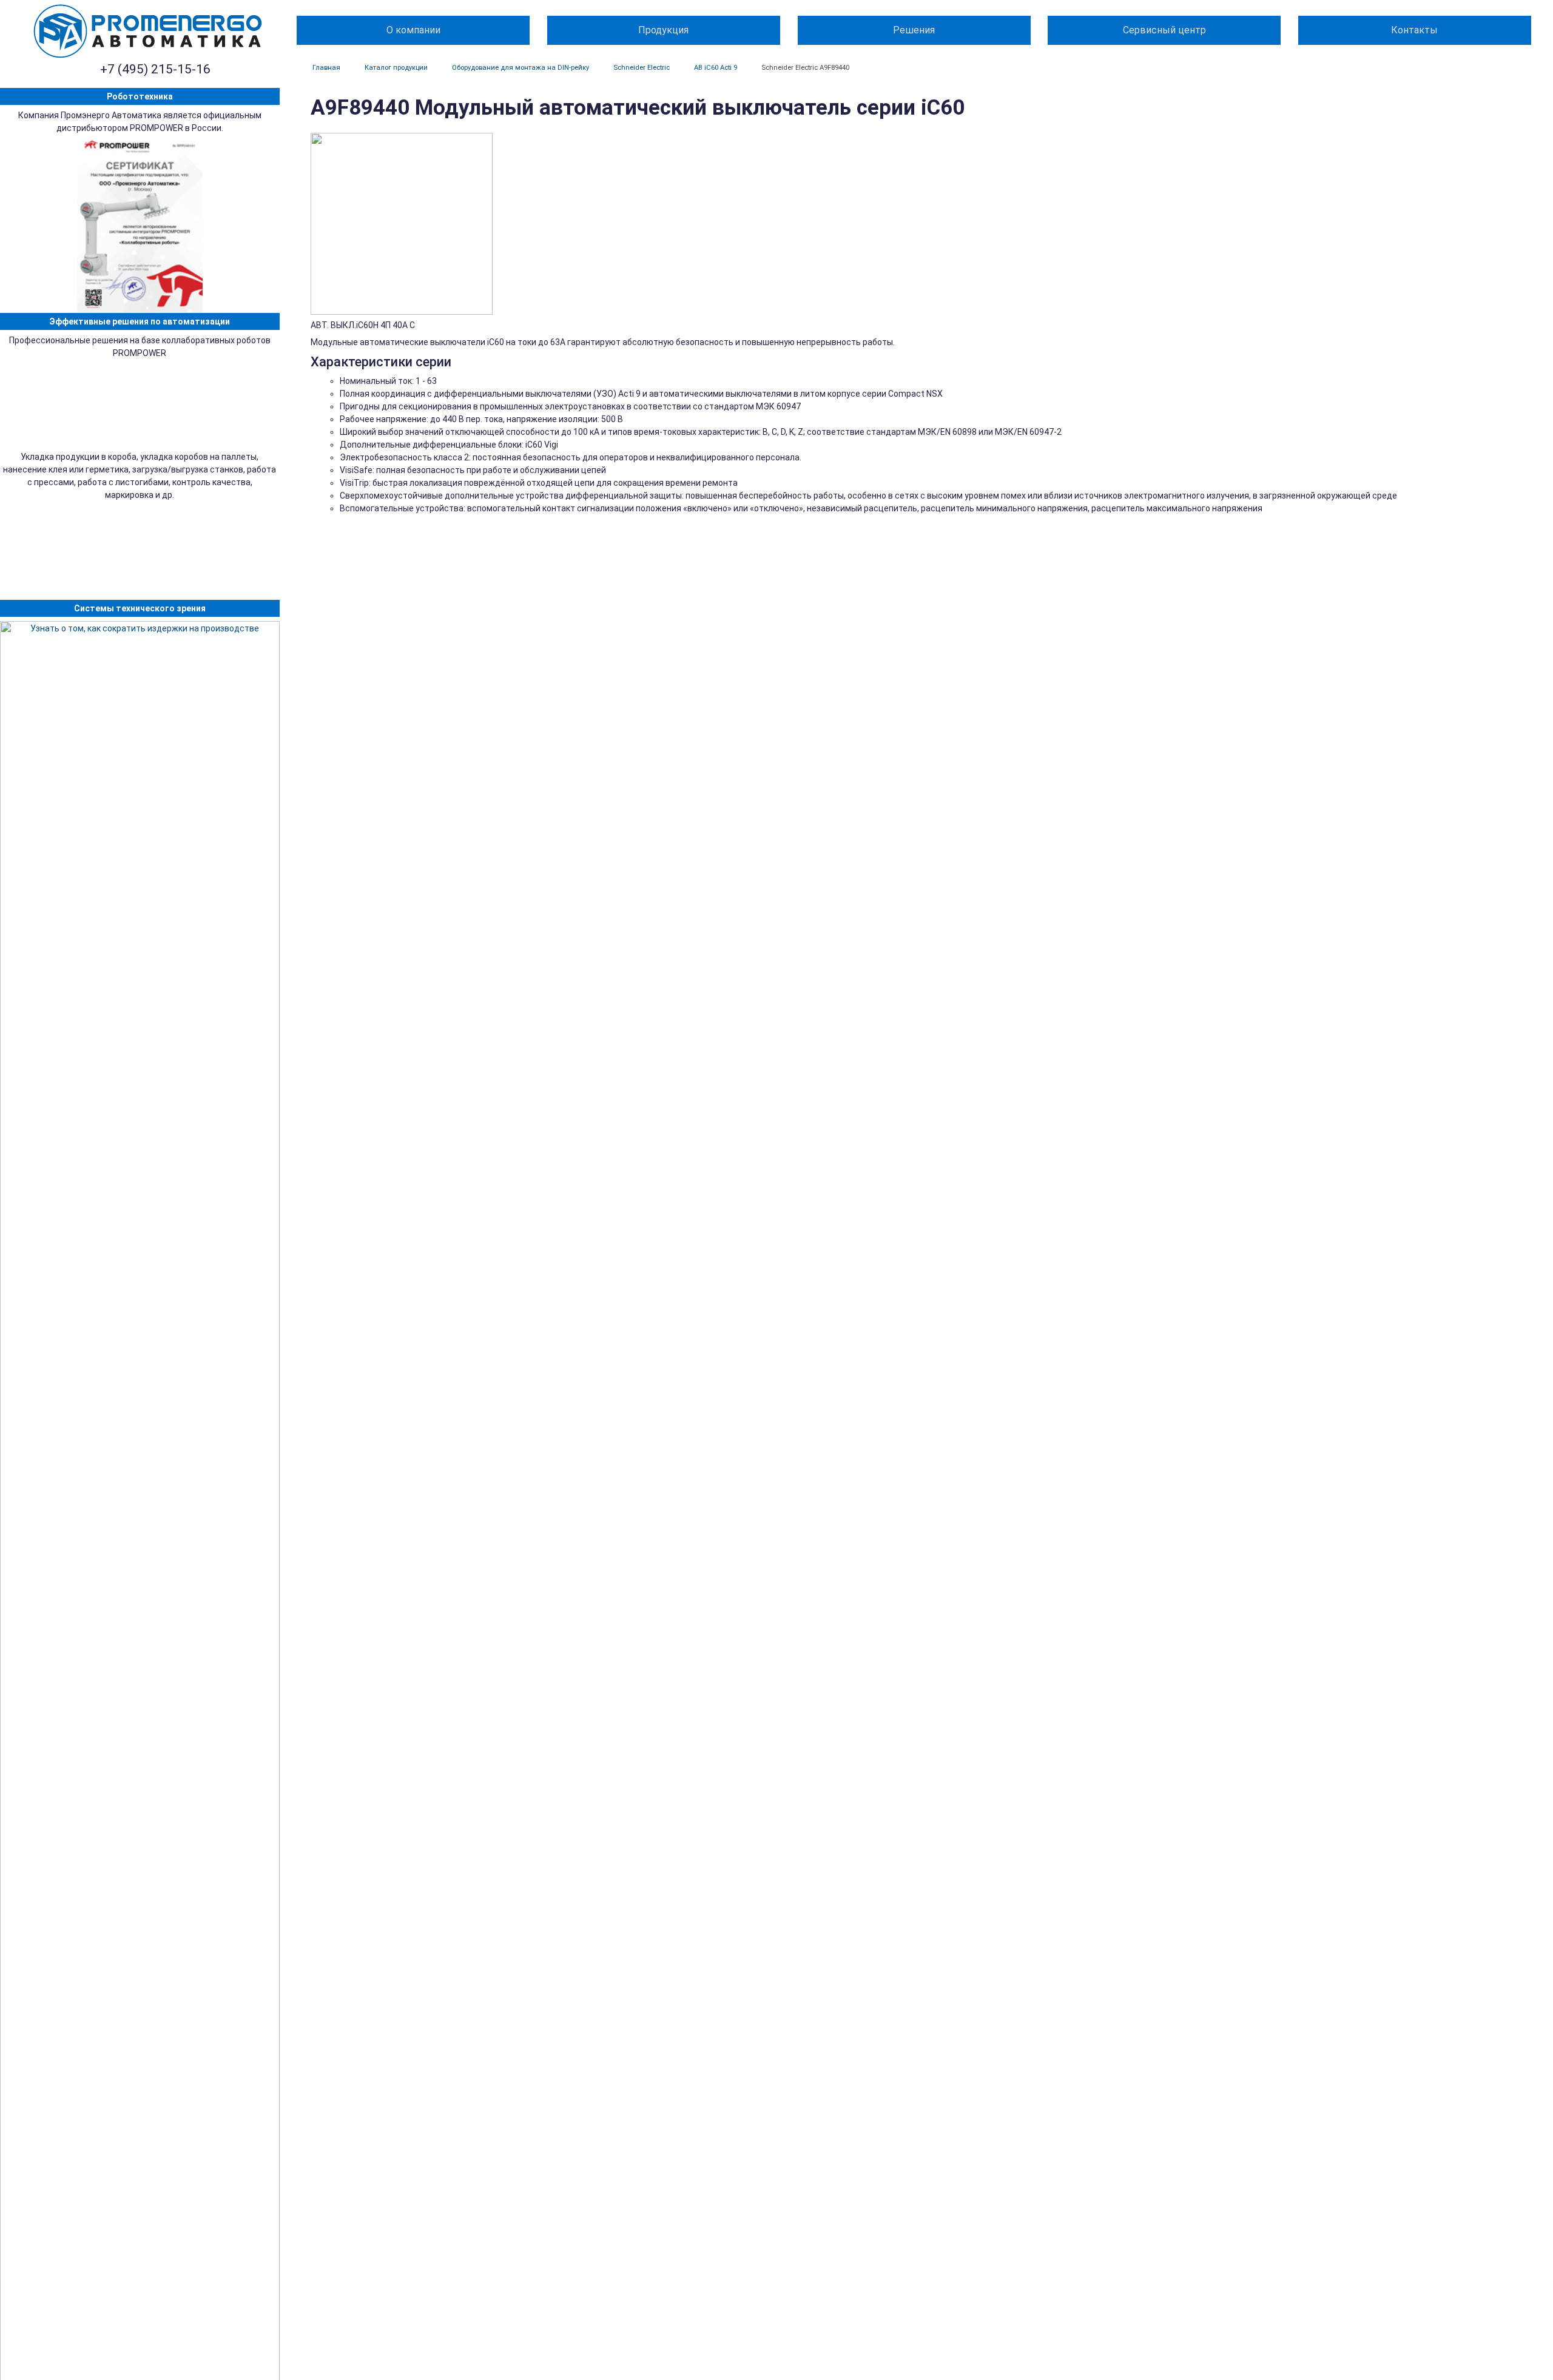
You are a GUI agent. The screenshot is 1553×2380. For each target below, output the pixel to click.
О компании (413, 30)
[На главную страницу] (148, 31)
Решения (914, 30)
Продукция (663, 30)
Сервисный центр (1164, 30)
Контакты (1414, 30)
